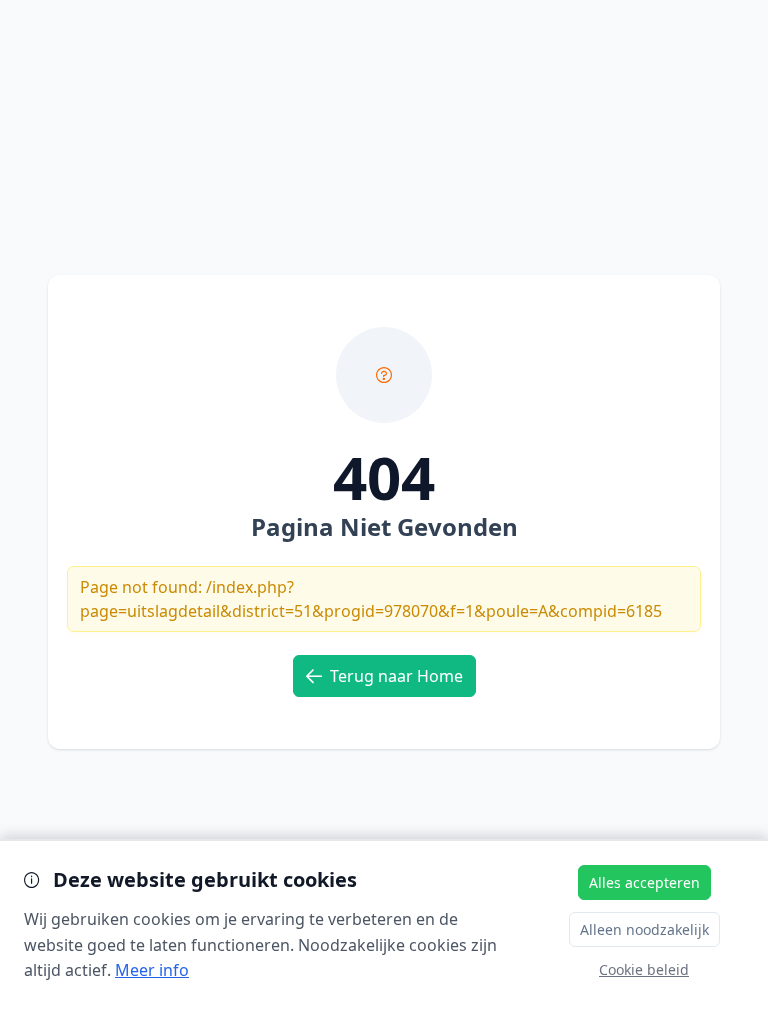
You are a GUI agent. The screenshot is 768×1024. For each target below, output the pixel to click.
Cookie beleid (644, 969)
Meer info (152, 970)
